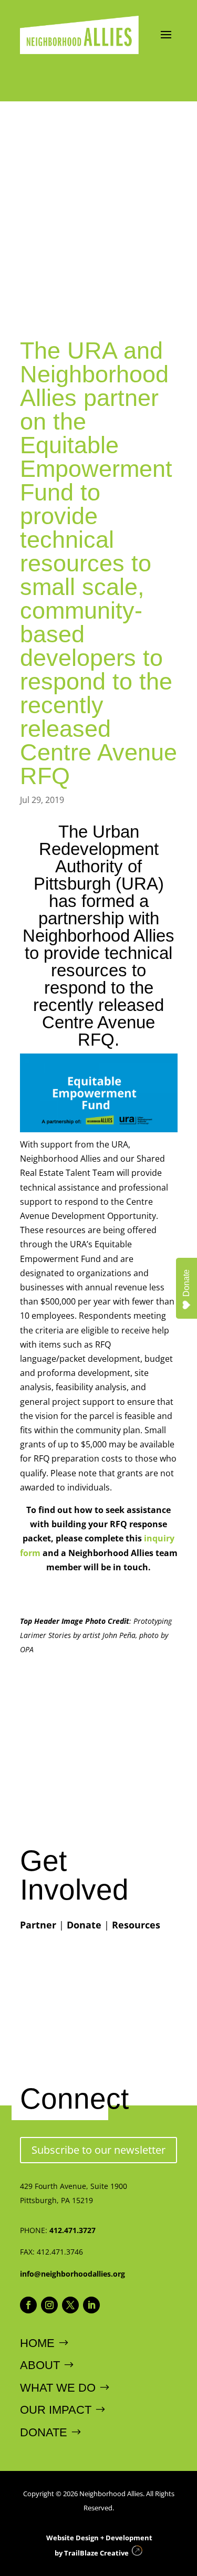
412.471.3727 (72, 2230)
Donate (84, 1925)
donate (44, 2432)
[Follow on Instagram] (49, 2305)
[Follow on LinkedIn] (91, 2305)
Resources (136, 1925)
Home (37, 2343)
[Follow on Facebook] (28, 2305)
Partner (38, 1925)
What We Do (58, 2388)
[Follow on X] (70, 2305)
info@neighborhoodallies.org (72, 2274)
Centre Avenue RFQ (98, 1031)
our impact (56, 2410)
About (40, 2365)
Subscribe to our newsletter (98, 2150)
